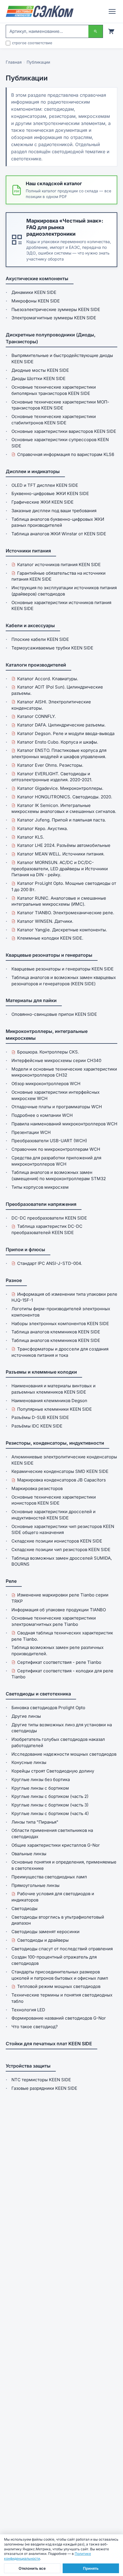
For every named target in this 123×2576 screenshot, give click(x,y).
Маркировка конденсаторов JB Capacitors (61, 1480)
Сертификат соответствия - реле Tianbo (59, 1662)
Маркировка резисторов (37, 1488)
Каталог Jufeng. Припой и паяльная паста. (61, 820)
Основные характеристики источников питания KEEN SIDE (61, 606)
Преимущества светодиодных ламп (49, 1877)
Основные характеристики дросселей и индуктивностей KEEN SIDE (53, 1515)
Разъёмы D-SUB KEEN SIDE (40, 1417)
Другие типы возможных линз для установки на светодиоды (62, 1728)
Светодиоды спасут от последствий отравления (62, 1949)
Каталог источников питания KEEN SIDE (59, 565)
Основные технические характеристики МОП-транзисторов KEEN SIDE (60, 405)
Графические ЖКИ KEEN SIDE (42, 502)
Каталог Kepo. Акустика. (42, 828)
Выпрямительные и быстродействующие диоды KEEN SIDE (62, 359)
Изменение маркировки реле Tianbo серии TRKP (60, 1598)
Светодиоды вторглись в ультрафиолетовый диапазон (58, 1920)
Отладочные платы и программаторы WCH (57, 1107)
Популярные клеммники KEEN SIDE (54, 1409)
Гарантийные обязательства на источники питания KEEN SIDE (58, 576)
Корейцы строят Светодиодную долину (53, 1771)
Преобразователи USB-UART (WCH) (49, 1141)
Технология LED (28, 2010)
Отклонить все (32, 2568)
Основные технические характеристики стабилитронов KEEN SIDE (54, 420)
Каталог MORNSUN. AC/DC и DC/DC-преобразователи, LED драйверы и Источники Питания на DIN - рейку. (60, 869)
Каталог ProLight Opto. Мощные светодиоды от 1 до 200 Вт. (64, 886)
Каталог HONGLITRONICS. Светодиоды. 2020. (65, 797)
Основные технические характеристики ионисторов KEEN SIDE (54, 1500)
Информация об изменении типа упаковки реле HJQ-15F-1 (64, 1297)
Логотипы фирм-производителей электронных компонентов (61, 1312)
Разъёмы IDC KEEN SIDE (37, 1426)
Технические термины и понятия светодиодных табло (62, 1998)
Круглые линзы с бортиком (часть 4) (50, 1813)
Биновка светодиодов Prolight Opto (48, 1708)
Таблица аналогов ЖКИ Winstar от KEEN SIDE (59, 534)
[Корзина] (111, 31)
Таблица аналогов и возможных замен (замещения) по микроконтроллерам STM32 (59, 1175)
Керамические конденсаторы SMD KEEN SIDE (60, 1471)
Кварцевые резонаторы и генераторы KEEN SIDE (63, 969)
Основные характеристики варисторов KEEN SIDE (64, 431)
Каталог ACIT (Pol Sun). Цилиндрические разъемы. (57, 690)
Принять (91, 2568)
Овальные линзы (29, 1854)
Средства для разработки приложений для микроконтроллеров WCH (56, 1161)
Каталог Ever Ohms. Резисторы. (50, 765)
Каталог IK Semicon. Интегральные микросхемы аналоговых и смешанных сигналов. (64, 808)
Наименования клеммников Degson (49, 1401)
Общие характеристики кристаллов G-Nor (56, 1845)
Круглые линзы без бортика (41, 1779)
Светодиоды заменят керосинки (45, 1932)
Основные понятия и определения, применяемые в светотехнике (64, 1865)
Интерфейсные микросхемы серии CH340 (56, 1060)
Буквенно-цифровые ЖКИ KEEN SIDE (50, 493)
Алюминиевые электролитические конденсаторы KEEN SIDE (64, 1460)
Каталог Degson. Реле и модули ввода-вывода (66, 733)
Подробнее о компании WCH (42, 1115)
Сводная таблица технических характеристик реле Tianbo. (62, 1636)
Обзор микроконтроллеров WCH (46, 1084)
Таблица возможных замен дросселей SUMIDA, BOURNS (62, 1561)
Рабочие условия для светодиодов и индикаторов (53, 1897)
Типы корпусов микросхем (40, 1187)
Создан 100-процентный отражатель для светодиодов (54, 1960)
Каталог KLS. (31, 837)
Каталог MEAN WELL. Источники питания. (61, 854)
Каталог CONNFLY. (36, 716)
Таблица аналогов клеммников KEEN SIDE (56, 1332)
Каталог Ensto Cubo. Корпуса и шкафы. (58, 742)
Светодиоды (24, 1908)
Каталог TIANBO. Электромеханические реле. (66, 913)
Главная (14, 62)
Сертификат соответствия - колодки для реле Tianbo (62, 1674)
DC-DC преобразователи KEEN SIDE (49, 1218)
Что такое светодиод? (35, 2027)
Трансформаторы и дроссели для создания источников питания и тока (60, 1352)
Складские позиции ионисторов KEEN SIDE (57, 1541)
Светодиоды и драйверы (43, 1940)
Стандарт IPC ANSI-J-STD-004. (50, 1263)
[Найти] (96, 31)
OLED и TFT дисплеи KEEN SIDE (45, 485)
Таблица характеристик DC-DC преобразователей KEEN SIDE (47, 1229)
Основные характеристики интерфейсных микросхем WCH (55, 1095)
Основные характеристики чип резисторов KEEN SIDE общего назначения (63, 1530)
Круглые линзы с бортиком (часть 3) (50, 1805)
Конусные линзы (29, 1762)
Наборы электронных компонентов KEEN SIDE (60, 1324)
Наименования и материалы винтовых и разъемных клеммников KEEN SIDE (53, 1389)
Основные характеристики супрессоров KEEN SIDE (60, 443)
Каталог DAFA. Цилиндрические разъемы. (61, 725)
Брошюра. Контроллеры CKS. (48, 1052)
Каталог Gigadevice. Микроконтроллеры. (60, 788)
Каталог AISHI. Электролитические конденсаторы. (51, 705)
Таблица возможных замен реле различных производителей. (57, 1651)
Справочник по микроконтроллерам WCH (56, 1149)
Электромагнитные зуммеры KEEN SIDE (54, 318)
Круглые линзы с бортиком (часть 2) (50, 1796)
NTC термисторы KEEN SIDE (41, 2080)
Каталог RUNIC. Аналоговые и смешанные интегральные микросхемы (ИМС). (59, 901)
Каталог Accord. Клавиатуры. (48, 679)
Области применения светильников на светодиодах (52, 1833)
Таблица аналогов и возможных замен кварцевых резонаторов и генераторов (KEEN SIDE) (64, 981)
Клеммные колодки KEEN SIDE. (50, 938)
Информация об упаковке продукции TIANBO (59, 1610)
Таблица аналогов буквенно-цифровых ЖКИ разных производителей (58, 522)
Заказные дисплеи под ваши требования (54, 511)
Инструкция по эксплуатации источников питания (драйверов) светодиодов (64, 591)
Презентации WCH (31, 1132)
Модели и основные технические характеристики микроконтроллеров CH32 (64, 1072)
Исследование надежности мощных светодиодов (64, 1754)
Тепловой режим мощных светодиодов (59, 1986)
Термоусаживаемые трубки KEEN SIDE (52, 648)
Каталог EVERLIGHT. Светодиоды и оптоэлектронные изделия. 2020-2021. (52, 777)
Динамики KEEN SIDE (34, 292)
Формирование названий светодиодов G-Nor (59, 2018)
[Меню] (112, 11)
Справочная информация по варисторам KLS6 (66, 454)
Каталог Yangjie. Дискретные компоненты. (62, 930)
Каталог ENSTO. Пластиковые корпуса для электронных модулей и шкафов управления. (59, 753)
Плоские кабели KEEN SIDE (40, 639)
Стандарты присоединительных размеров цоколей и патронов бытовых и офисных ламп (60, 1975)
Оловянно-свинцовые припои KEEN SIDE (54, 1014)
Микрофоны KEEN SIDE (36, 301)
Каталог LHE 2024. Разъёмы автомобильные (64, 845)
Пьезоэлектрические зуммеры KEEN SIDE (56, 309)
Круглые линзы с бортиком (40, 1788)
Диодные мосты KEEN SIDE (40, 370)
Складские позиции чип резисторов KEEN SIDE (61, 1550)
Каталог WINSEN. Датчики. (45, 921)
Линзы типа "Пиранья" (35, 1822)
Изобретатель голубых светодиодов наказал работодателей (58, 1742)
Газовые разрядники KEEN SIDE (44, 2088)
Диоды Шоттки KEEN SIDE (38, 378)
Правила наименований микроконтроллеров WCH (64, 1124)
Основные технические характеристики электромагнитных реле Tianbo (54, 1621)
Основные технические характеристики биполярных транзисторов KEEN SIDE (54, 390)
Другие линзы (26, 1716)
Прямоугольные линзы (35, 1885)
